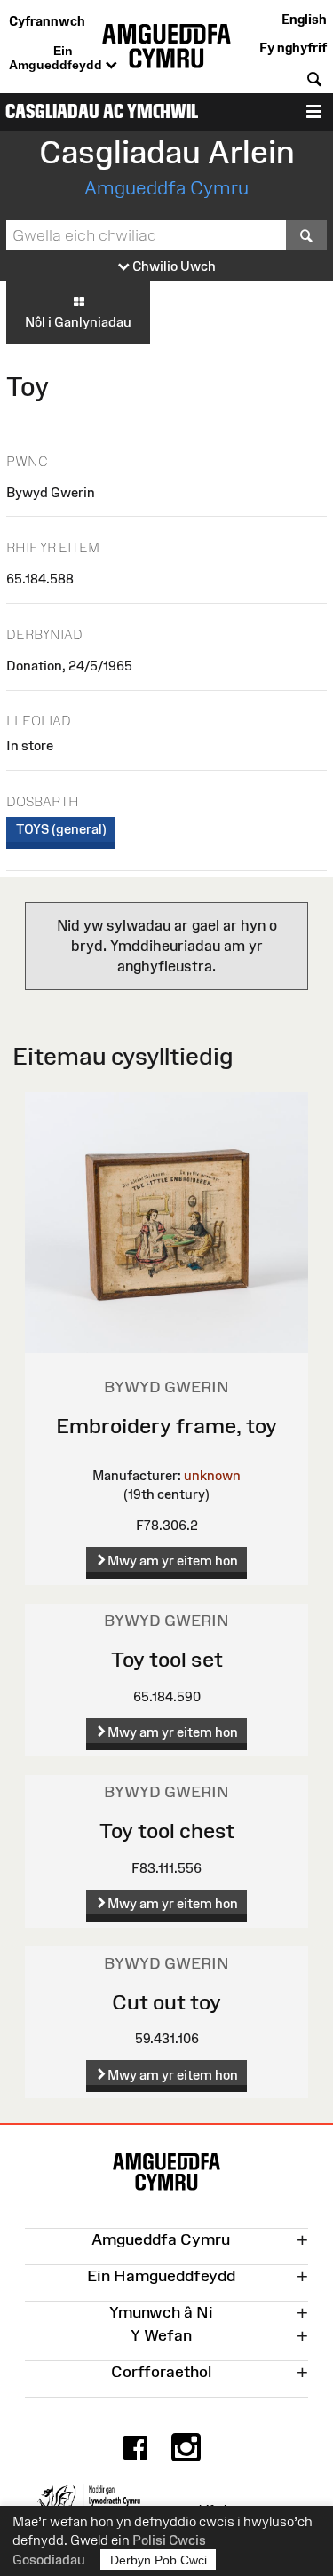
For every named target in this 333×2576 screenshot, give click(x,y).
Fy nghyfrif (293, 48)
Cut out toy (166, 2002)
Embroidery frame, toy (166, 1426)
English (304, 19)
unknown (212, 1475)
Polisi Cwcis (169, 2540)
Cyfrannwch (47, 21)
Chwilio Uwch (173, 266)
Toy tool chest (167, 1831)
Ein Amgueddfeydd (57, 58)
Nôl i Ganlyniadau (78, 322)
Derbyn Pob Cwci (159, 2560)
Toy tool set (167, 1659)
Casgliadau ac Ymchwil (102, 111)
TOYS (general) (61, 829)
